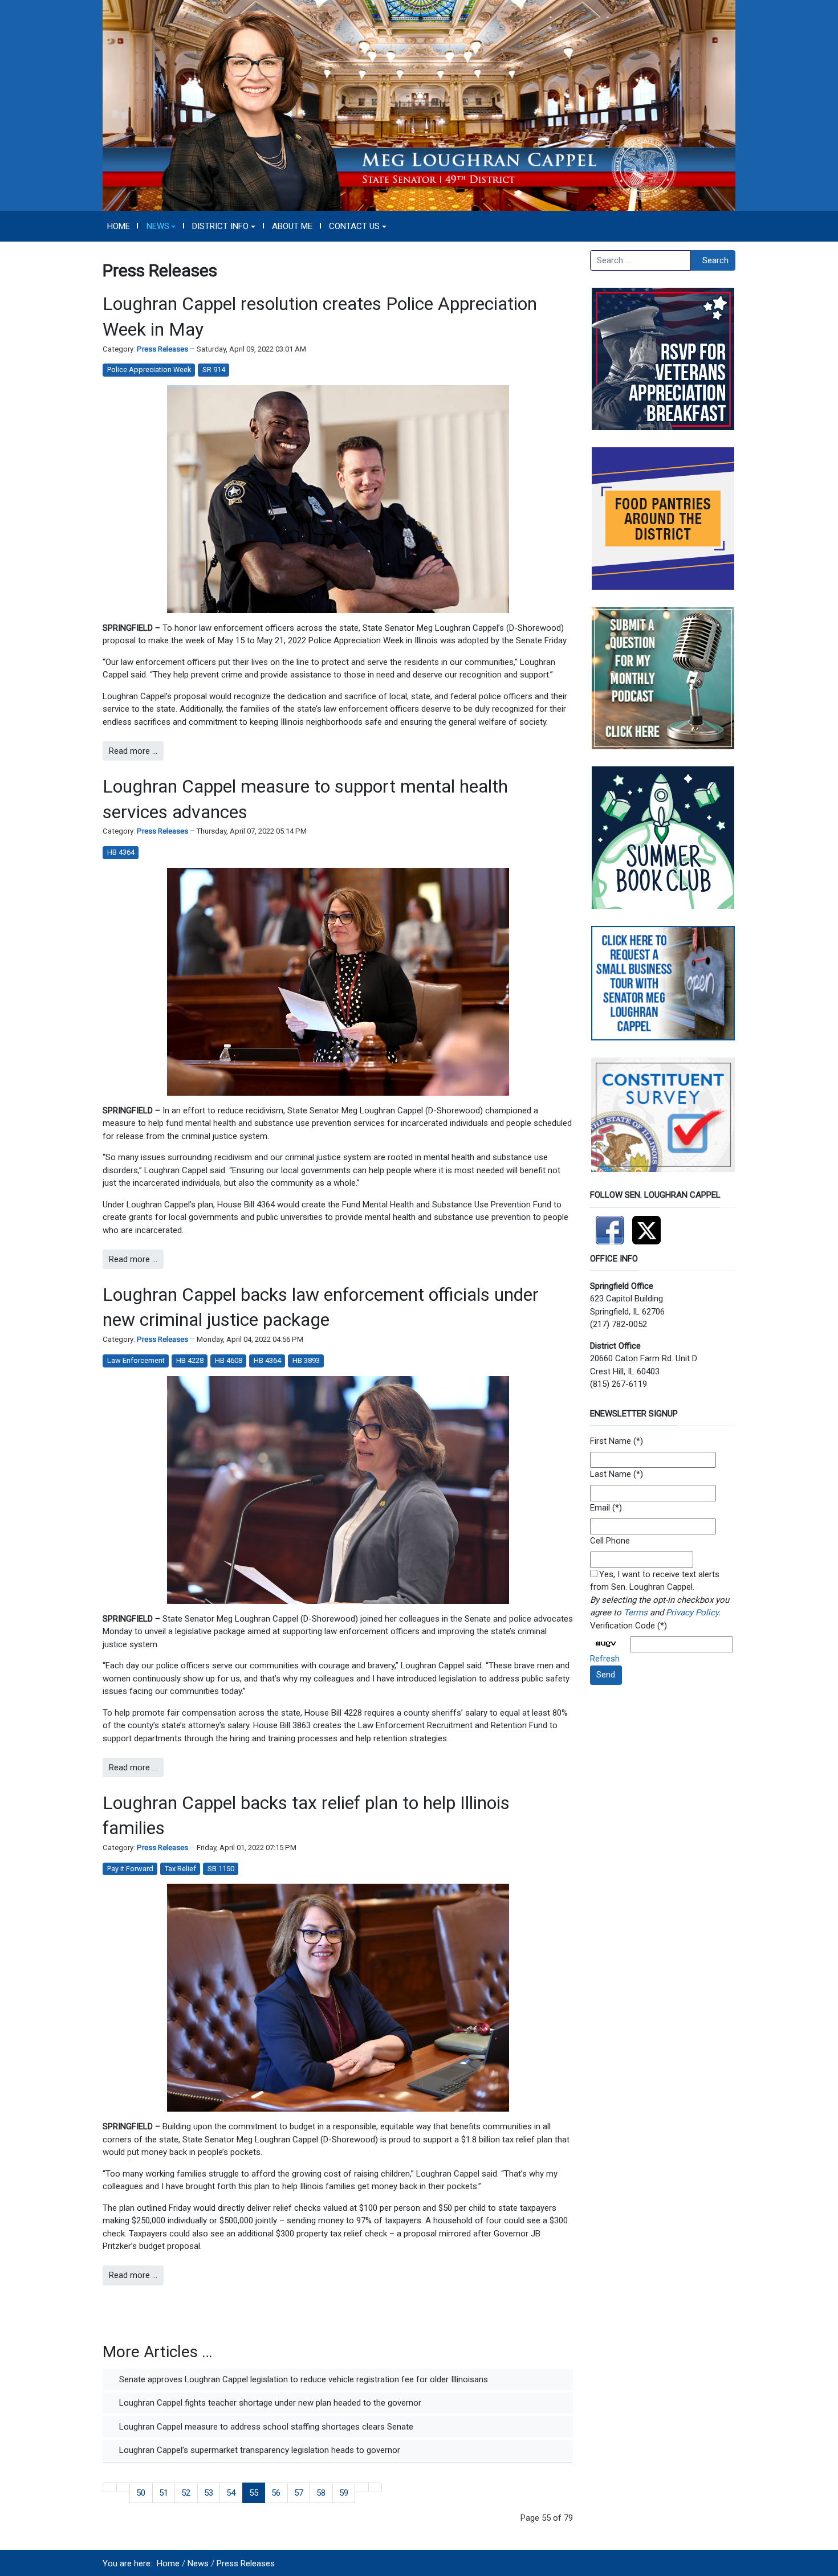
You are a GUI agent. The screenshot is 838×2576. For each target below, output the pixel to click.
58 (321, 2493)
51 (164, 2493)
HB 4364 (121, 852)
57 (299, 2493)
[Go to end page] (375, 2487)
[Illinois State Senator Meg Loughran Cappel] (419, 105)
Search (715, 260)
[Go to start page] (110, 2487)
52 (186, 2493)
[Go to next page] (362, 2487)
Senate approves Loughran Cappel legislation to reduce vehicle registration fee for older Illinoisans (302, 2379)
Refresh (605, 1659)
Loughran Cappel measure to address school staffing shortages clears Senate (265, 2427)
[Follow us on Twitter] (649, 1225)
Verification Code (623, 1626)
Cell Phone (610, 1541)
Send (606, 1675)
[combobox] (640, 260)
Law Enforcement (136, 1360)
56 (276, 2493)
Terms (636, 1612)
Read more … (133, 751)
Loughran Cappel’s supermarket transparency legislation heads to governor (259, 2450)
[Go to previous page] (123, 2487)
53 (209, 2493)
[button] (161, 226)
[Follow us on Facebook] (611, 1225)
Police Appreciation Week (149, 370)
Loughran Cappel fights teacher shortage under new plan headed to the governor (269, 2403)
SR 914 (214, 370)
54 (231, 2493)
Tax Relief (180, 1869)
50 (141, 2493)
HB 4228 (190, 1360)
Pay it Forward (130, 1869)
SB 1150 (221, 1869)
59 (344, 2493)
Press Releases (162, 349)
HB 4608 (229, 1360)
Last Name (611, 1474)
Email (600, 1508)
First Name (611, 1441)
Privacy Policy (692, 1612)
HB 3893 (306, 1360)
